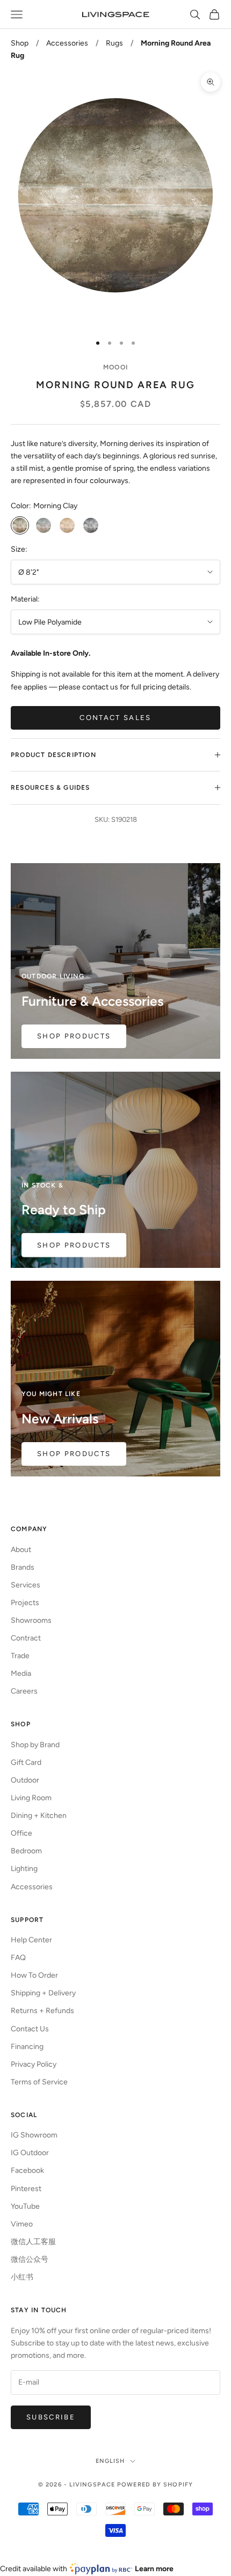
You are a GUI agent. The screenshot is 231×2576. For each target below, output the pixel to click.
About (21, 1550)
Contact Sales (115, 718)
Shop (20, 43)
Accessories (67, 43)
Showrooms (31, 1620)
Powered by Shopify (155, 2485)
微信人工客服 (33, 2242)
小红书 (22, 2277)
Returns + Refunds (42, 2011)
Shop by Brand (35, 1745)
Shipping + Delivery (43, 1993)
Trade (20, 1656)
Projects (25, 1603)
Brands (23, 1567)
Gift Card (26, 1762)
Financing (27, 2047)
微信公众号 (30, 2259)
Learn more (154, 2569)
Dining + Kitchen (39, 1816)
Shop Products (74, 1036)
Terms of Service (39, 2082)
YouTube (25, 2206)
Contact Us (30, 2029)
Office (21, 1833)
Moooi (115, 367)
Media (21, 1673)
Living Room (31, 1798)
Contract (26, 1638)
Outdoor (25, 1780)
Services (26, 1585)
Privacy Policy (34, 2064)
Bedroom (26, 1851)
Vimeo (22, 2224)
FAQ (18, 1958)
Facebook (27, 2170)
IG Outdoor (30, 2153)
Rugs (114, 43)
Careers (24, 1691)
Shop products (74, 1245)
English (110, 2461)
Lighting (24, 1869)
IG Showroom (34, 2135)
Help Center (31, 1940)
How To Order (34, 1975)
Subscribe (51, 2417)
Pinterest (26, 2189)
